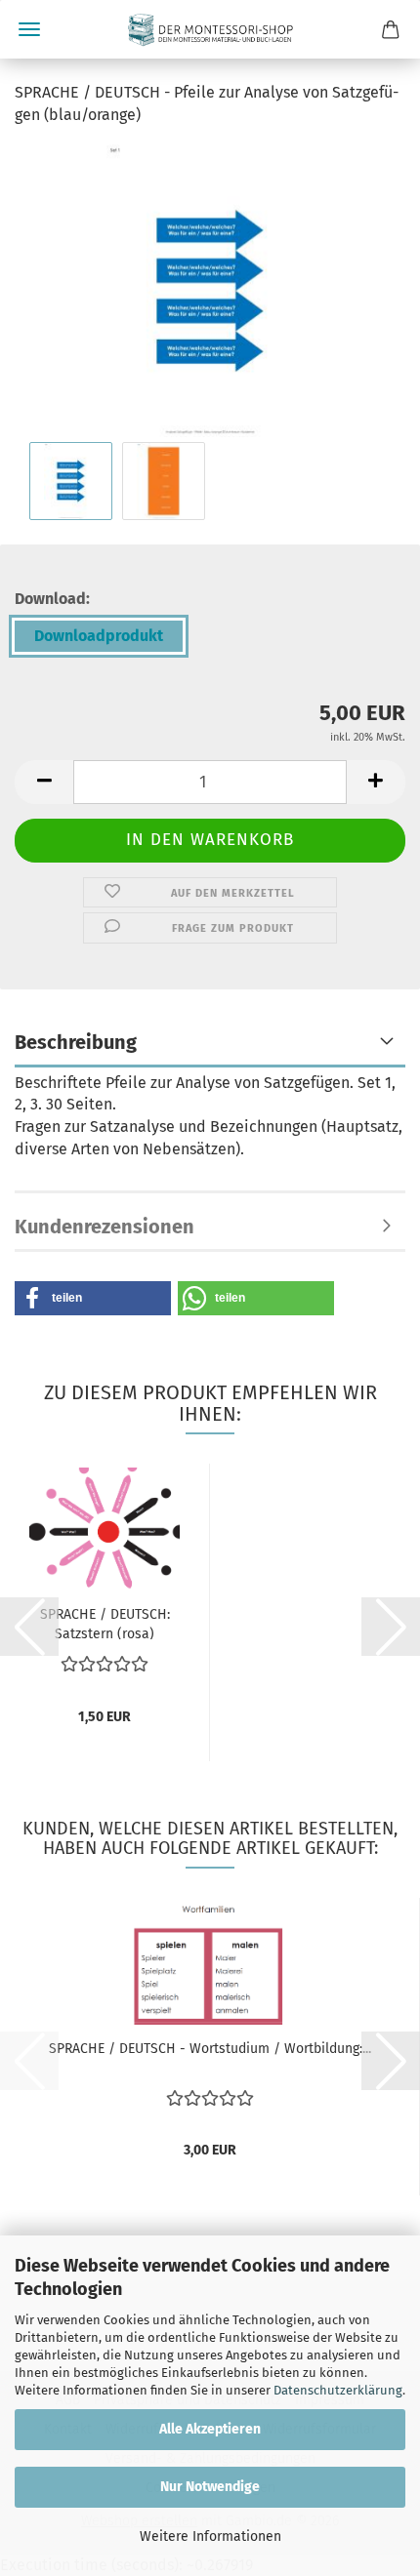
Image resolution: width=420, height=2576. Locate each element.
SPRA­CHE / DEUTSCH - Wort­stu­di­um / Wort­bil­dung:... (210, 2049)
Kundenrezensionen (105, 1227)
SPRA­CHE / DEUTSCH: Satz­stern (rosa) (105, 1623)
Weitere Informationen (210, 2536)
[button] (44, 782)
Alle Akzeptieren (210, 2429)
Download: (52, 599)
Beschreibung (76, 1042)
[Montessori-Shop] (210, 29)
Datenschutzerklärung (338, 2390)
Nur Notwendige (210, 2487)
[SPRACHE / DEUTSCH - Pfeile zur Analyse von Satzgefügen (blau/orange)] (210, 289)
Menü (29, 29)
